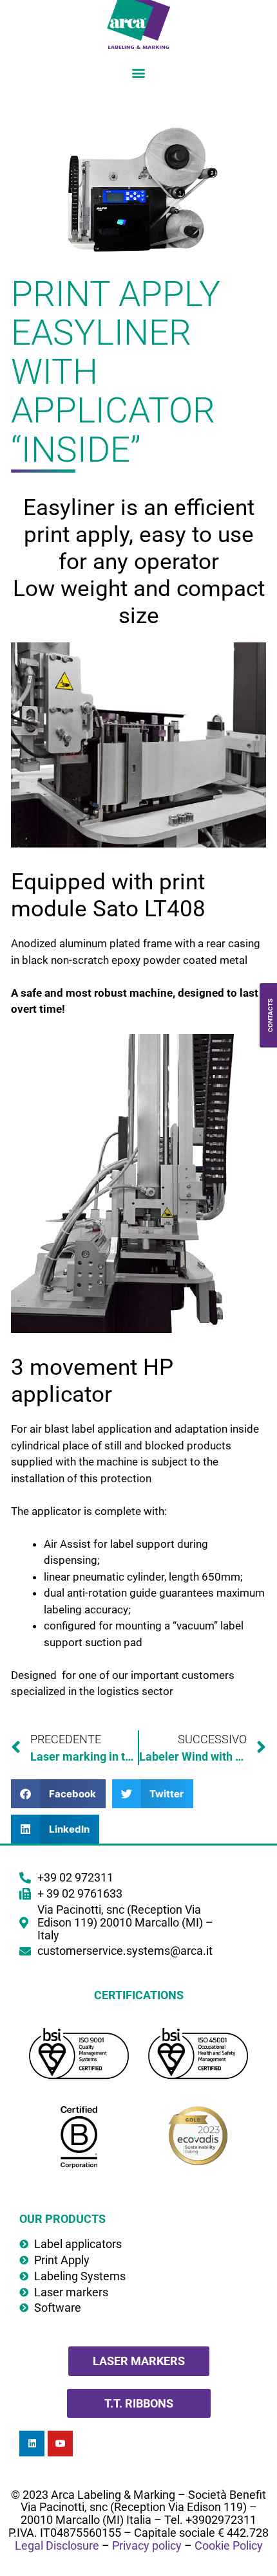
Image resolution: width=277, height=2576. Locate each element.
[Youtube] (60, 2443)
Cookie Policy (229, 2545)
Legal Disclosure (57, 2545)
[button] (139, 72)
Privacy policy (147, 2545)
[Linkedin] (32, 2443)
